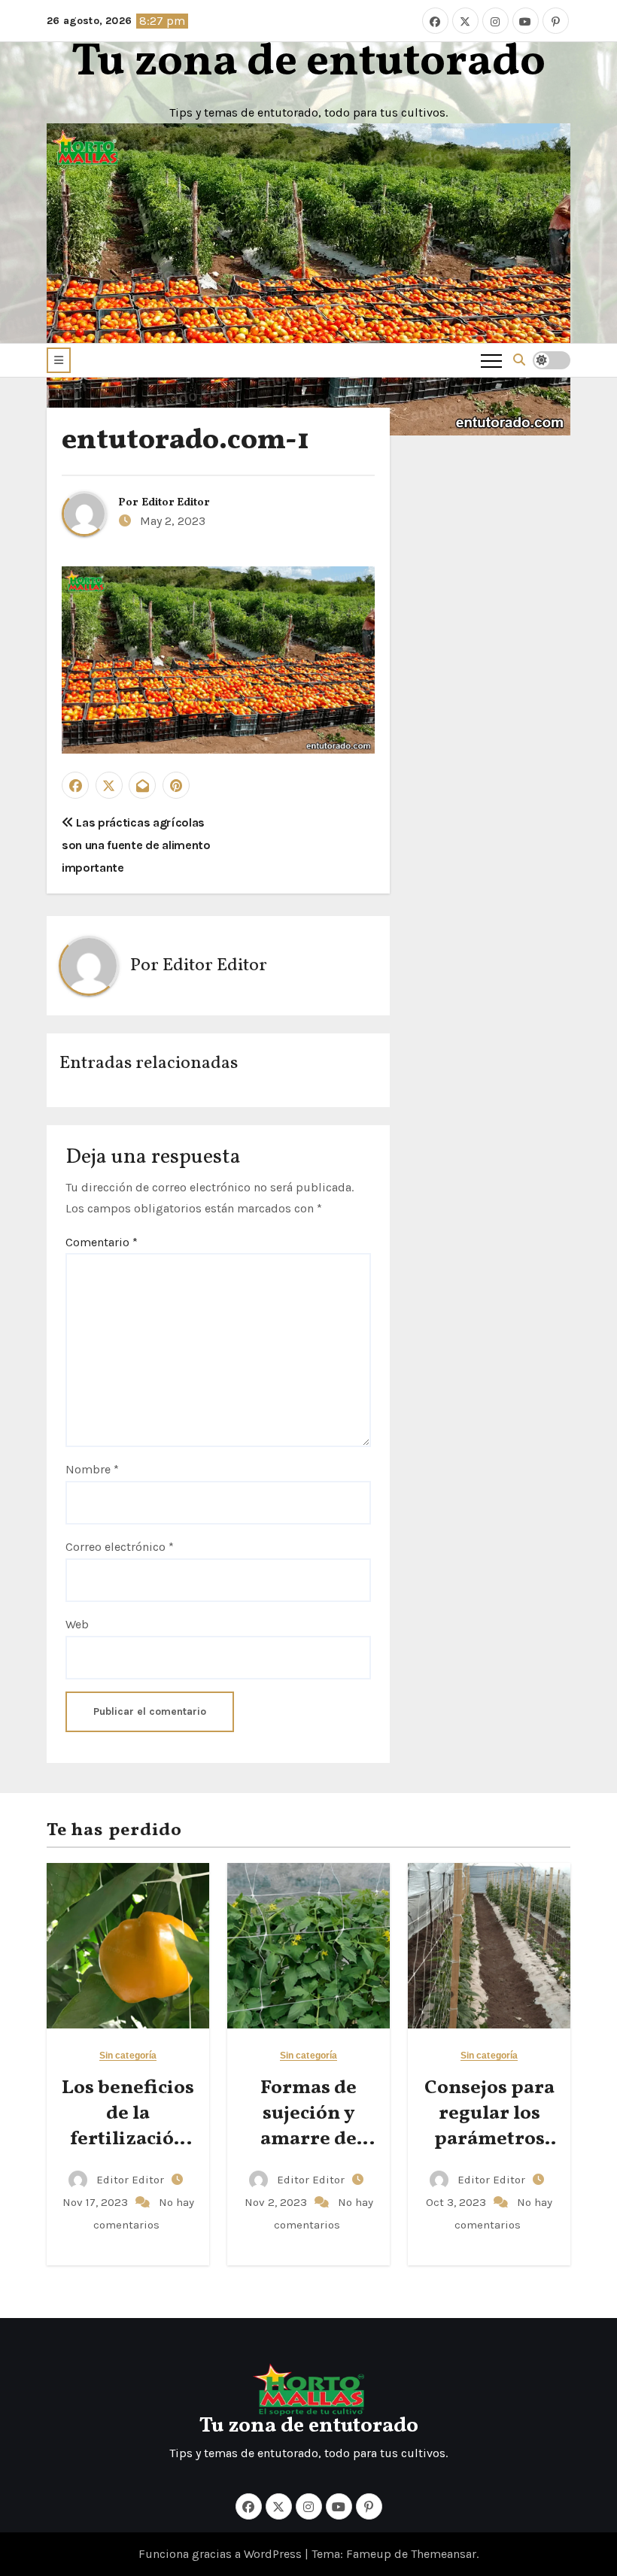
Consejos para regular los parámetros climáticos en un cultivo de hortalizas (489, 2151)
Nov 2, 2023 (277, 2202)
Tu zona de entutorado (308, 63)
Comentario (102, 1242)
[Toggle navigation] (491, 360)
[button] (59, 360)
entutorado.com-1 (185, 441)
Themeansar (444, 2554)
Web (77, 1624)
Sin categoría (128, 2056)
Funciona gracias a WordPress (222, 2554)
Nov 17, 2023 (97, 2202)
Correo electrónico (120, 1547)
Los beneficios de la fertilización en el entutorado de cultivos (128, 2151)
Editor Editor (176, 503)
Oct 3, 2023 (457, 2202)
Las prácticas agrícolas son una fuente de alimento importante (136, 845)
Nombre (92, 1469)
